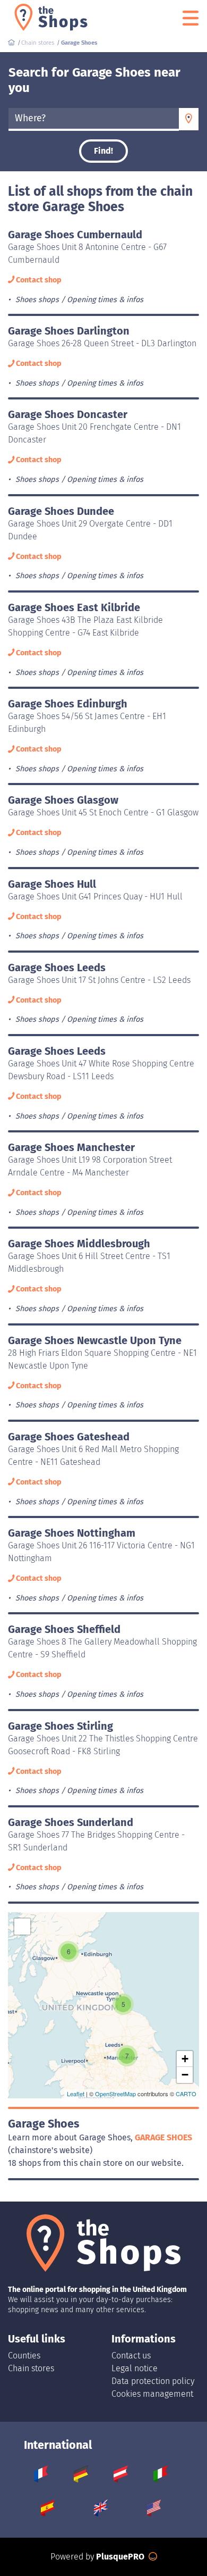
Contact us (131, 2356)
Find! (103, 151)
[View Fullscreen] (22, 1927)
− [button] (185, 2075)
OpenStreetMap (115, 2094)
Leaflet (76, 2094)
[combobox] (94, 119)
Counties (24, 2356)
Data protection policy (153, 2381)
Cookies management (152, 2394)
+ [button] (185, 2059)
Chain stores (31, 2368)
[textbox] (94, 119)
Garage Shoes (163, 2137)
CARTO (186, 2094)
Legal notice (135, 2368)
